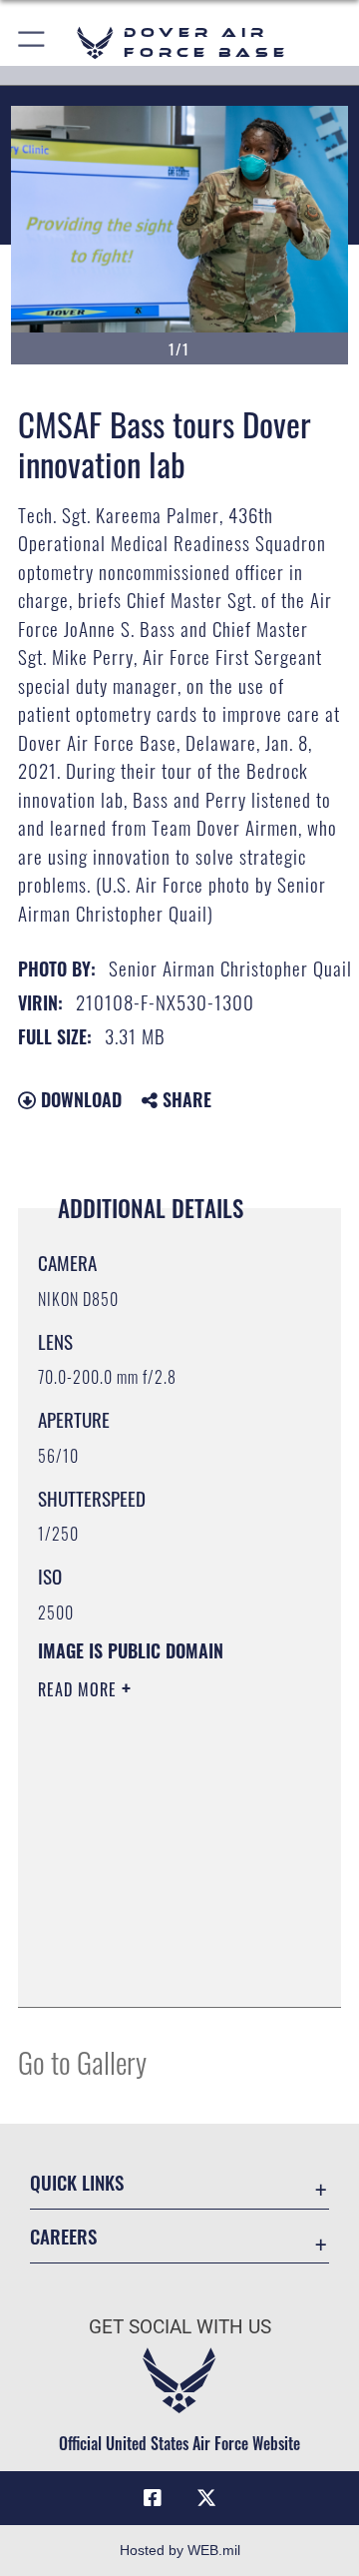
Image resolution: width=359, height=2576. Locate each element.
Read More (80, 1689)
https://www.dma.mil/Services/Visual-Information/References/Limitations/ (159, 1970)
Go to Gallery (82, 2061)
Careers (63, 2236)
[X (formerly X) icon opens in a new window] (206, 2498)
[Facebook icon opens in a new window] (153, 2498)
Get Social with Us (180, 2327)
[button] (32, 42)
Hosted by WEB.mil (180, 2550)
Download (79, 1099)
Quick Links (77, 2182)
